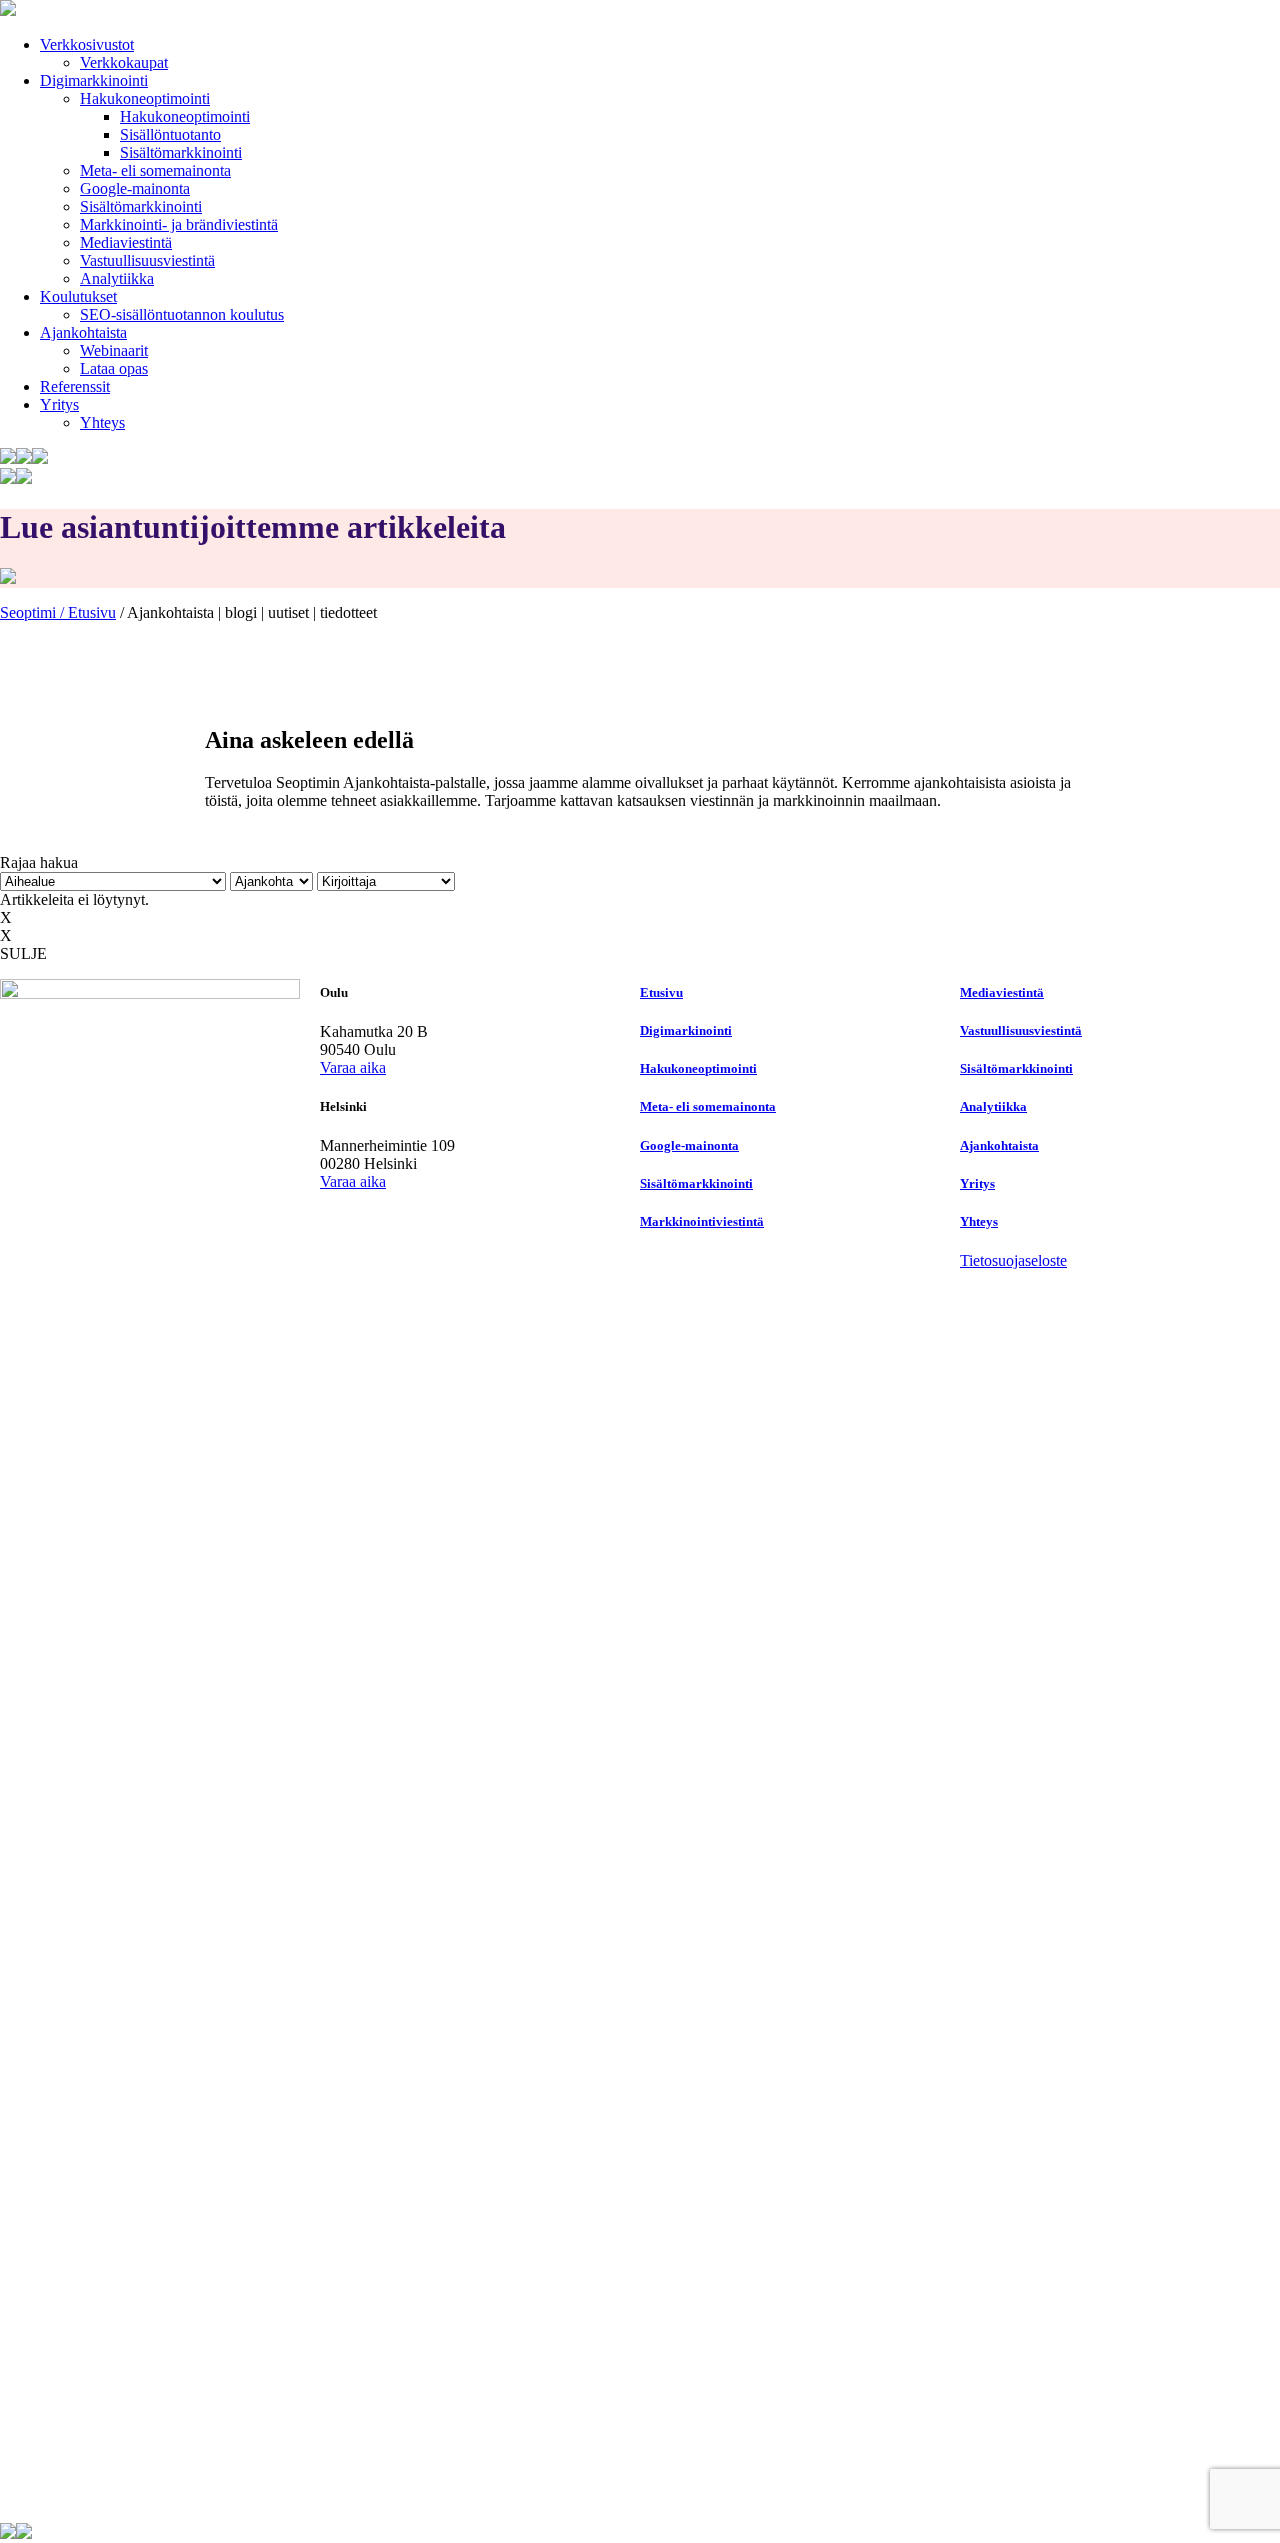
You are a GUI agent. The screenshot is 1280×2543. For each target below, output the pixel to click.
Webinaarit (114, 350)
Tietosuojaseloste (1013, 1260)
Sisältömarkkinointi (181, 152)
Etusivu (661, 992)
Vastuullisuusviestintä (147, 260)
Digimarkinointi (686, 1030)
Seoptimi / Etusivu (58, 612)
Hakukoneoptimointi (145, 98)
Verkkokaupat (124, 62)
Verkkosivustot (87, 44)
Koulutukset (78, 296)
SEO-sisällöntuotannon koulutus (182, 314)
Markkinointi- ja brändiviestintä (179, 224)
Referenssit (75, 386)
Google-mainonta (135, 188)
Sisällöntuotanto (170, 134)
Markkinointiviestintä (702, 1221)
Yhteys (102, 422)
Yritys (59, 404)
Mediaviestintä (126, 242)
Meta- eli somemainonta (155, 170)
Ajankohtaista (83, 332)
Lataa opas (114, 368)
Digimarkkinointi (94, 80)
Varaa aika (353, 1067)
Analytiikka (117, 278)
